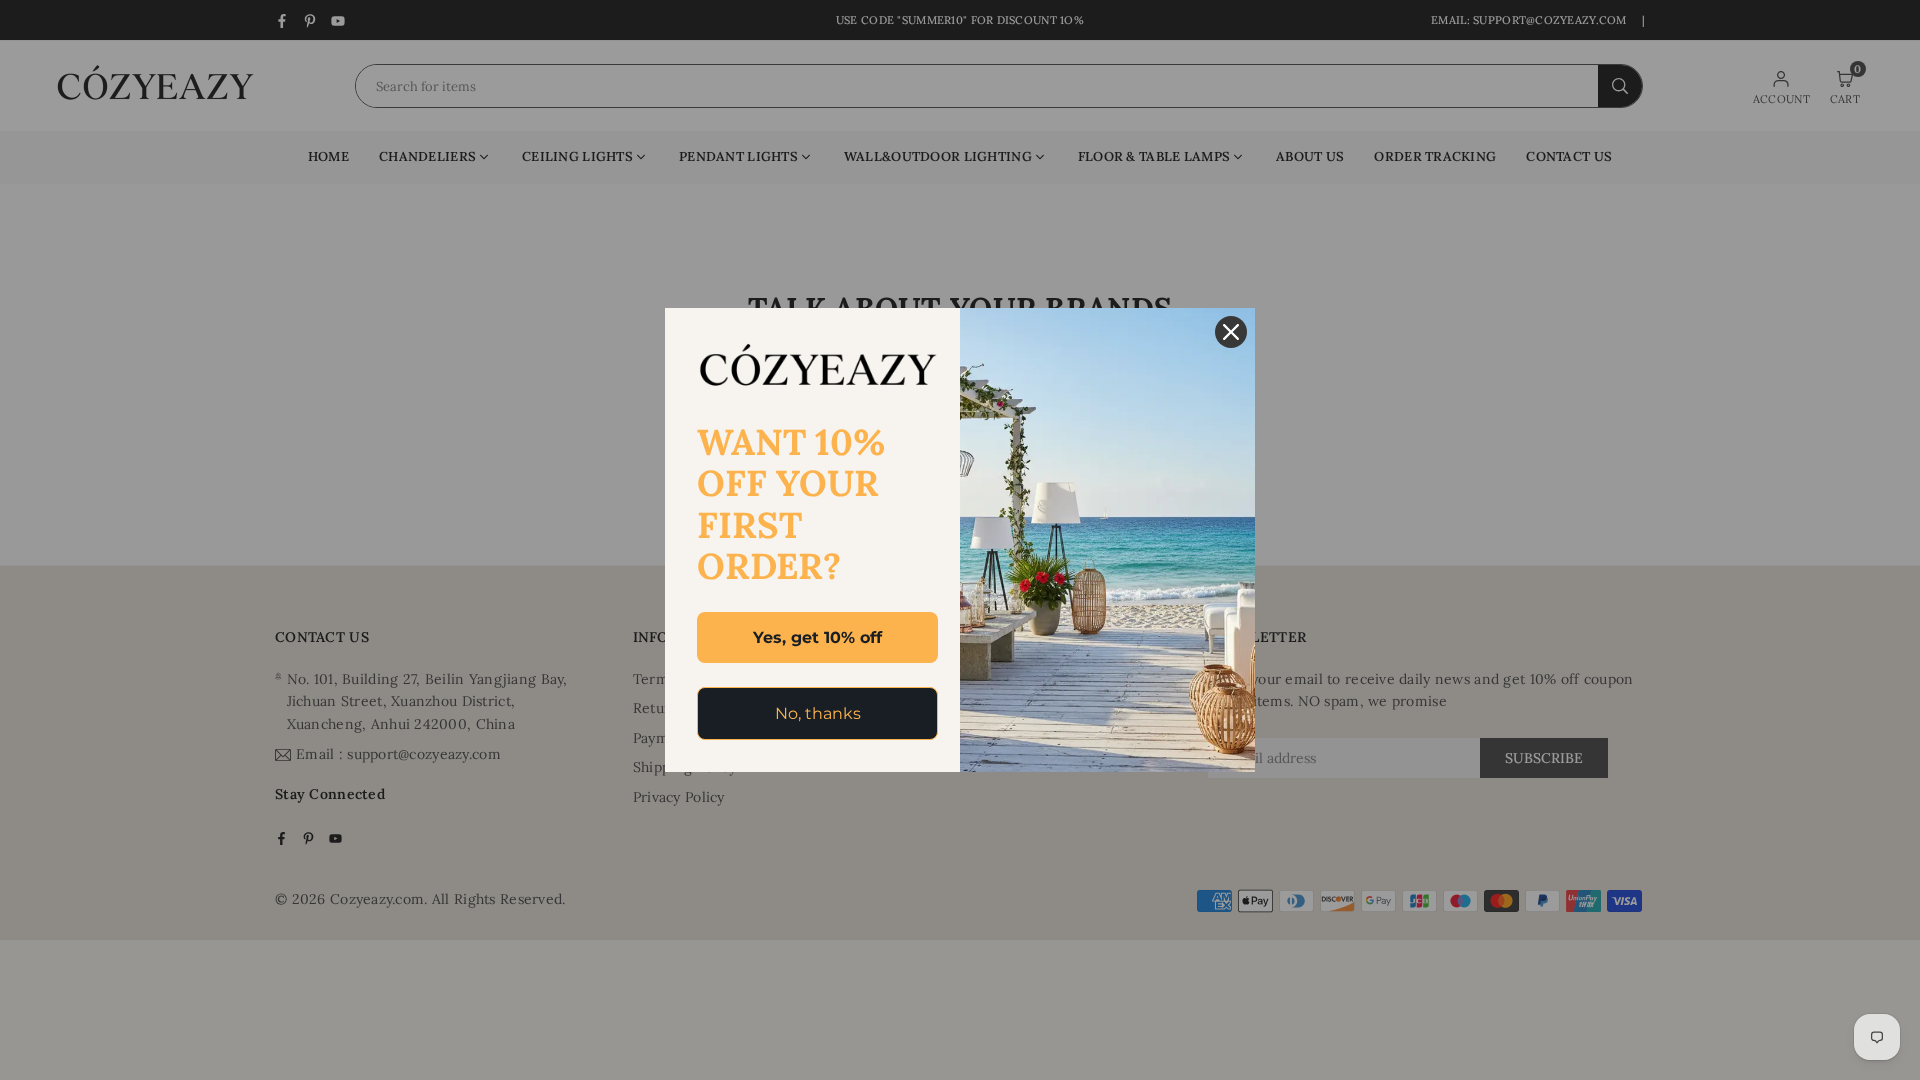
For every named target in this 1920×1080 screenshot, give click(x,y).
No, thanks (818, 713)
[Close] (1231, 332)
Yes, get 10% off (817, 637)
